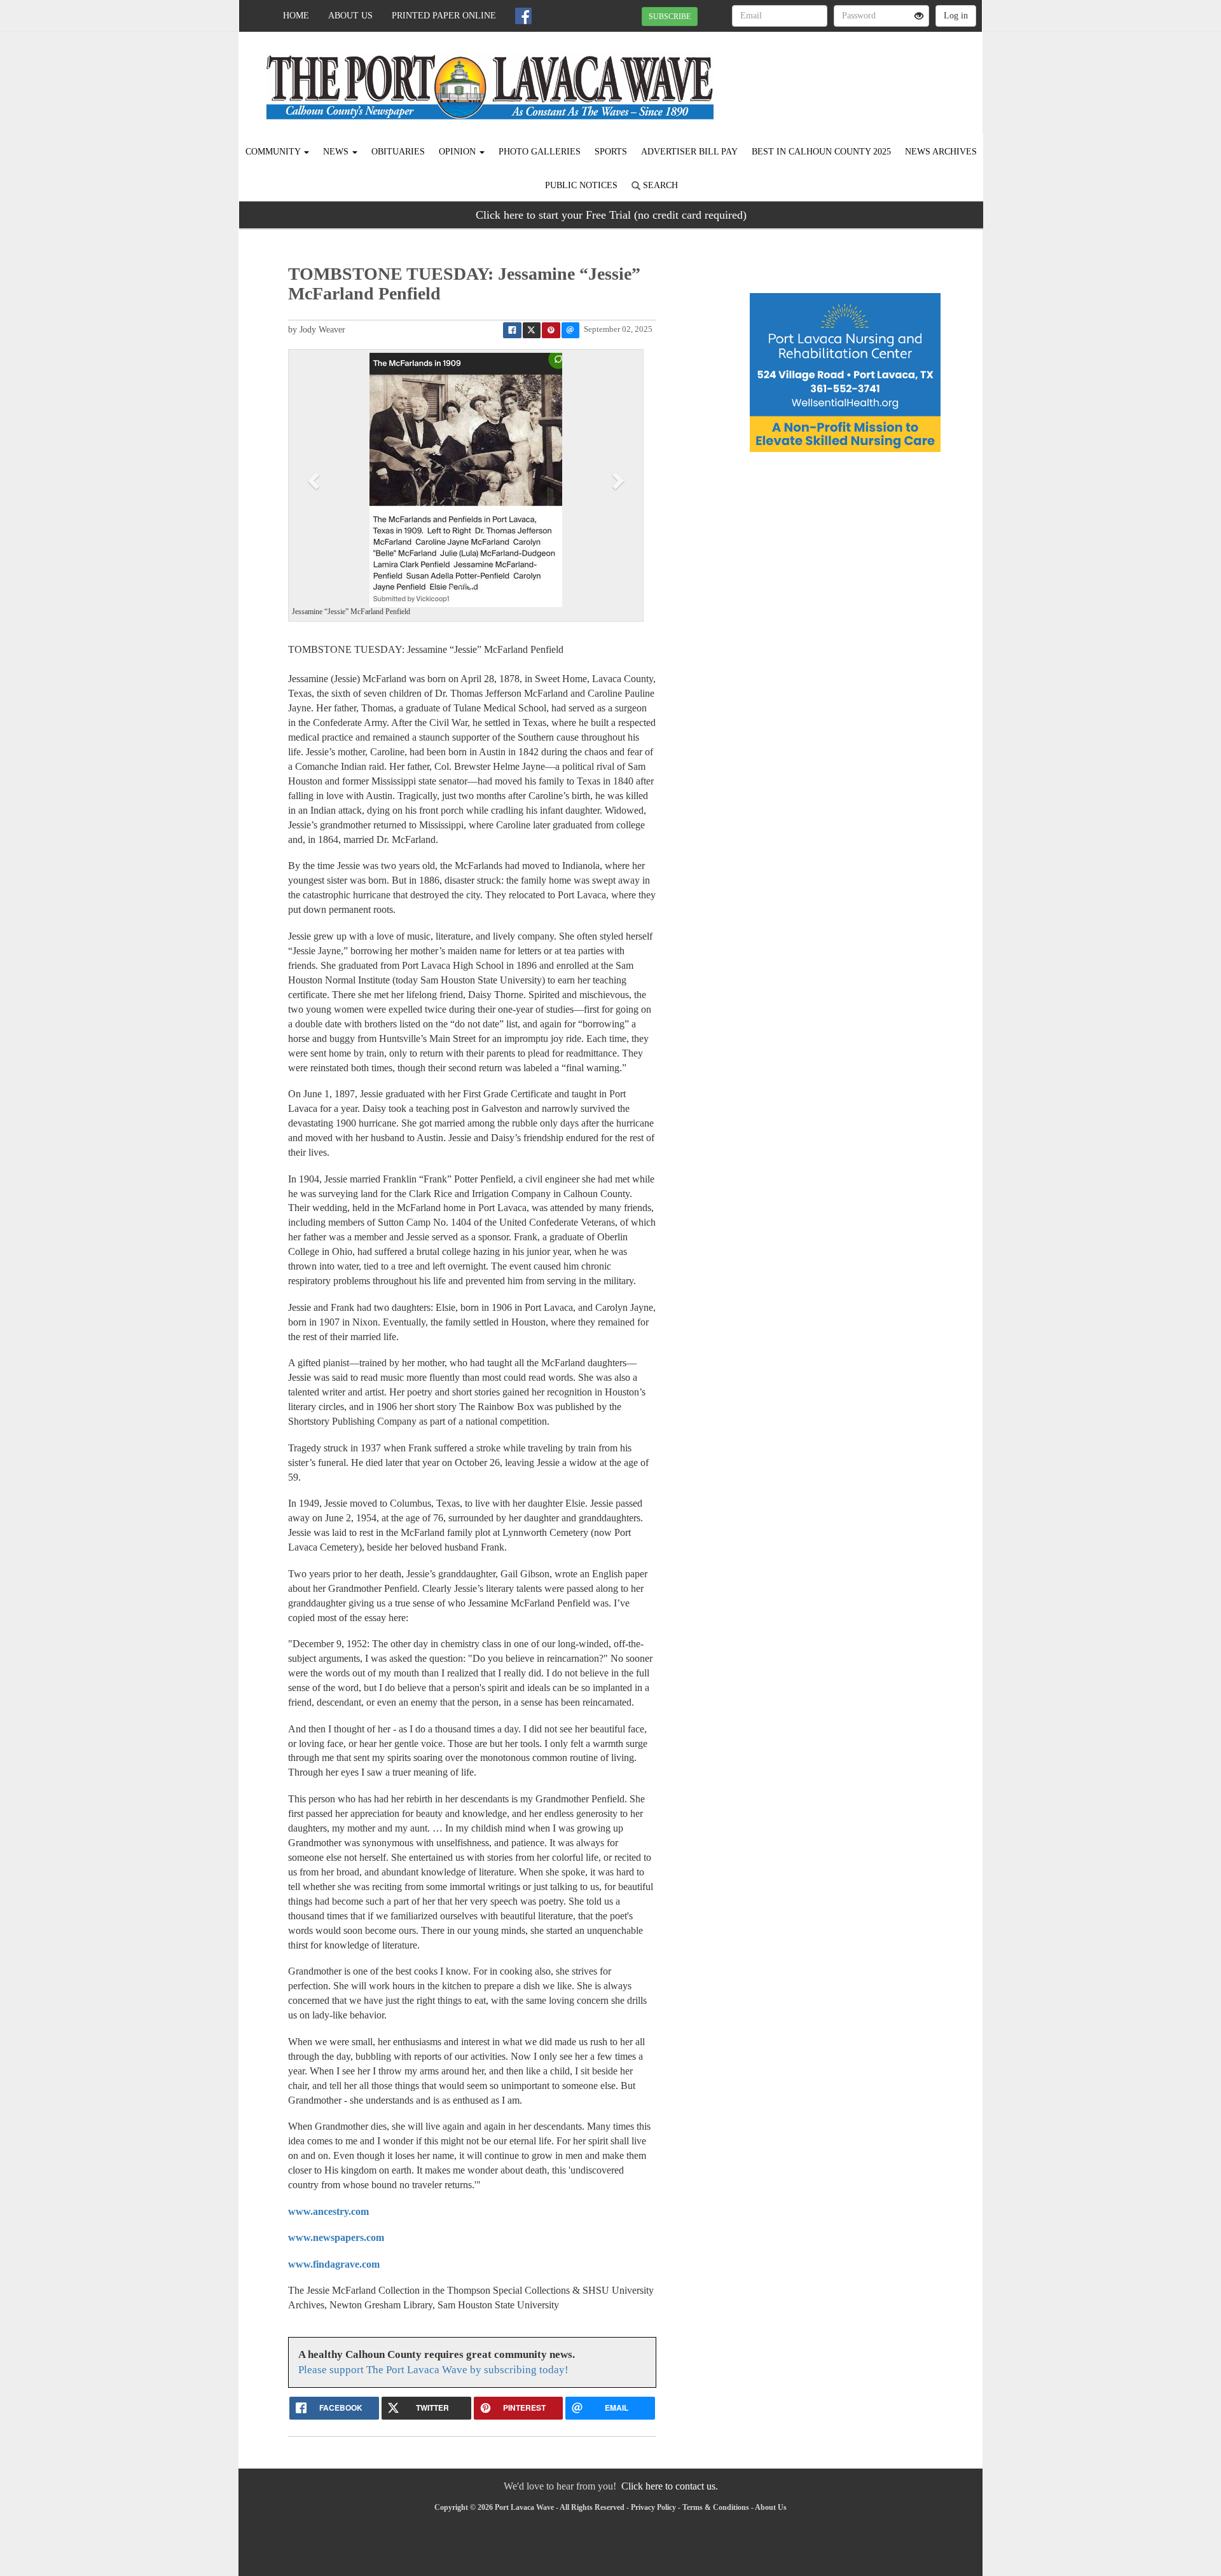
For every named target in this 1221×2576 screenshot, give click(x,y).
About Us (350, 16)
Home (296, 16)
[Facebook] (523, 16)
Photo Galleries (540, 152)
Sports (611, 152)
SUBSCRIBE (670, 17)
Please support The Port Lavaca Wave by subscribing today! (433, 2370)
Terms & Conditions (716, 2507)
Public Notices (581, 185)
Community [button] (274, 152)
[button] (315, 480)
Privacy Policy (653, 2507)
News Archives (941, 152)
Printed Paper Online (444, 16)
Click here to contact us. (670, 2486)
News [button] (337, 152)
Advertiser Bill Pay (689, 152)
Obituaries (398, 152)
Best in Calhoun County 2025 (821, 152)
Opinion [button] (459, 152)
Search (659, 185)
